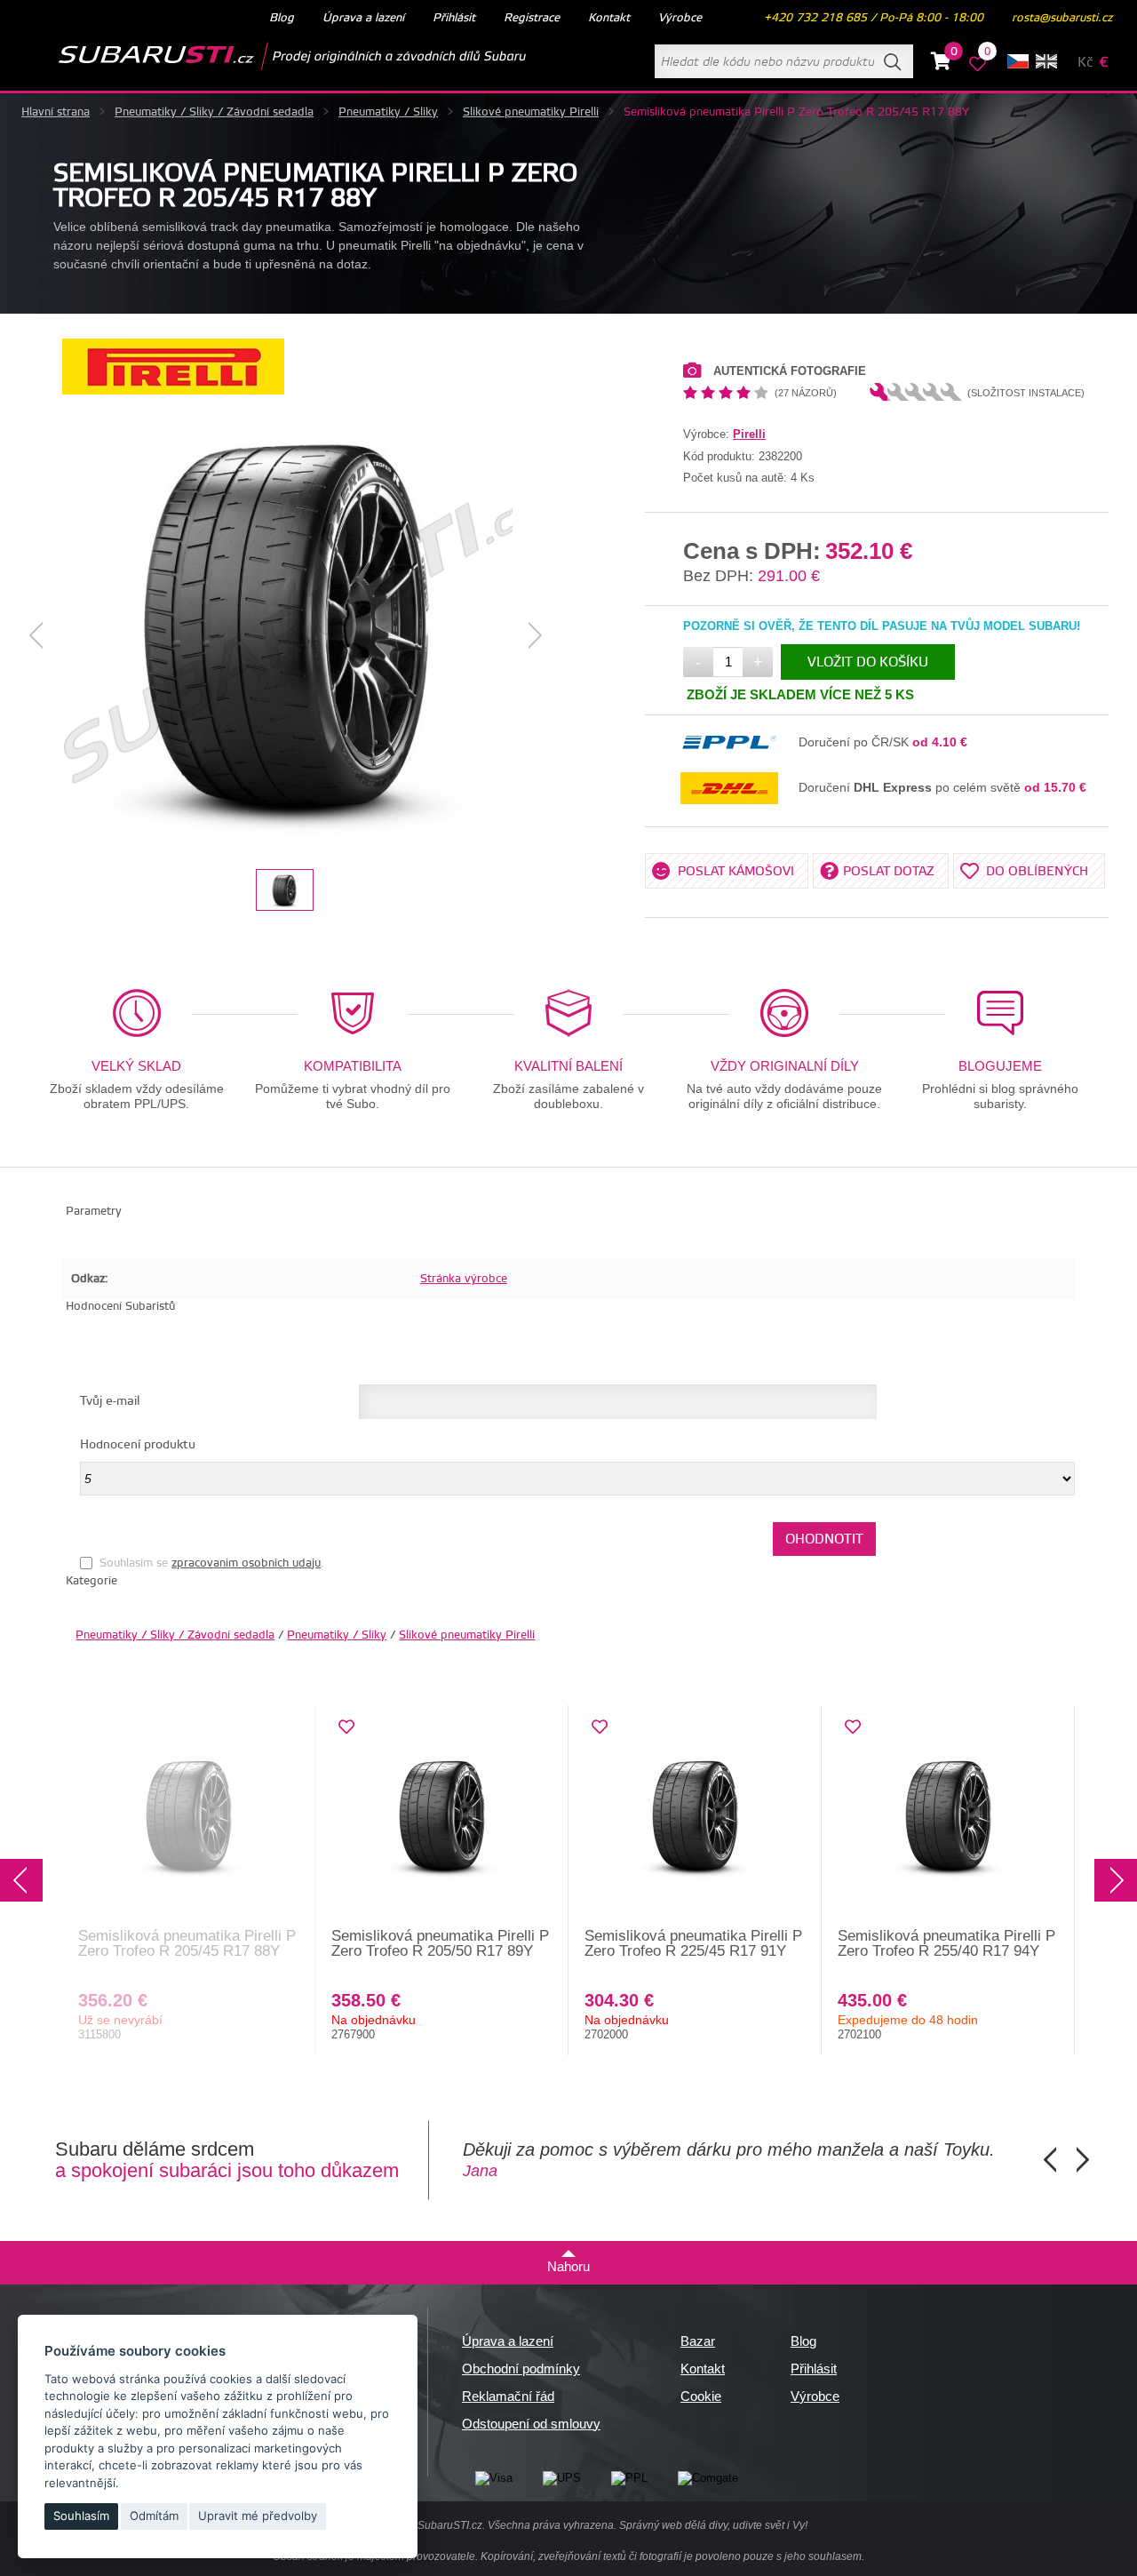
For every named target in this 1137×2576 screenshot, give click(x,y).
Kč (1085, 63)
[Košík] (941, 64)
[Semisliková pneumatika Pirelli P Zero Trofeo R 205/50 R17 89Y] (442, 1817)
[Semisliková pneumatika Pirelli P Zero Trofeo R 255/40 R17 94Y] (948, 1817)
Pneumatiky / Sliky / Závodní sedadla (214, 112)
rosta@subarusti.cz (1062, 18)
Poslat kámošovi (736, 872)
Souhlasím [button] (81, 2516)
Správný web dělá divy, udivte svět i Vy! (713, 2525)
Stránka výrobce (464, 1279)
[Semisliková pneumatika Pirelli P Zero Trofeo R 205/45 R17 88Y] (286, 635)
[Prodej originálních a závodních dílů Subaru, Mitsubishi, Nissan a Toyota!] (264, 56)
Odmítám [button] (154, 2516)
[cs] (1018, 61)
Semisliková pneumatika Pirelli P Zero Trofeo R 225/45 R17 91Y (693, 1943)
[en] (1046, 61)
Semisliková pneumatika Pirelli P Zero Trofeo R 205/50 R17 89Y (440, 1943)
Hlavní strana (56, 112)
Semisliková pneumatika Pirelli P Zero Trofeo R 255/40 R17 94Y (946, 1943)
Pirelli (749, 434)
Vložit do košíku (868, 662)
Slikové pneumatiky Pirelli (531, 112)
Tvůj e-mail (110, 1401)
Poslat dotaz (889, 872)
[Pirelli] (173, 391)
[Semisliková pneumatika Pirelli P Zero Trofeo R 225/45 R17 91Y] (695, 1817)
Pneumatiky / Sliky (388, 112)
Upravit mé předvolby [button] (258, 2516)
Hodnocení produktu (138, 1445)
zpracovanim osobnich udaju (246, 1563)
